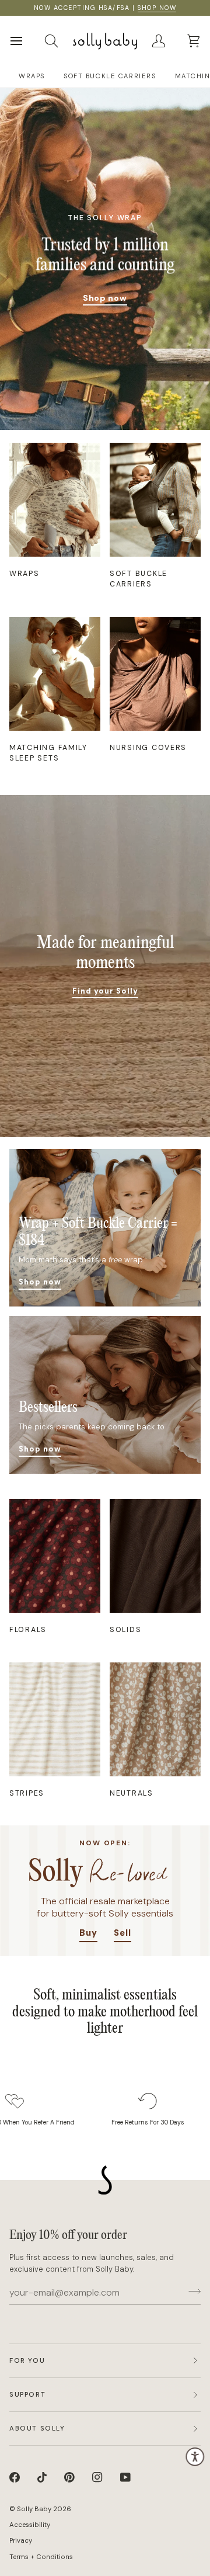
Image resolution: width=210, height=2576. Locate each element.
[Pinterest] (69, 2477)
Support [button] (27, 2395)
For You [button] (27, 2361)
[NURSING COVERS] (155, 674)
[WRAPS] (55, 500)
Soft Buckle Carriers (110, 76)
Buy (88, 1933)
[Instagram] (97, 2477)
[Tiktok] (42, 2477)
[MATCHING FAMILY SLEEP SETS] (55, 674)
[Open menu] (27, 41)
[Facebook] (15, 2477)
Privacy (21, 2541)
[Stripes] (55, 1719)
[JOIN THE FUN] (191, 2291)
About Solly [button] (37, 2429)
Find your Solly (105, 991)
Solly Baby (34, 2509)
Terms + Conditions (41, 2557)
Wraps (32, 76)
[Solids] (155, 1556)
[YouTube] (125, 2477)
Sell (123, 1933)
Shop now (105, 298)
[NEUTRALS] (155, 1719)
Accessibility (30, 2525)
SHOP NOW (157, 8)
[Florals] (55, 1556)
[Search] (62, 41)
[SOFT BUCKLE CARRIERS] (155, 500)
